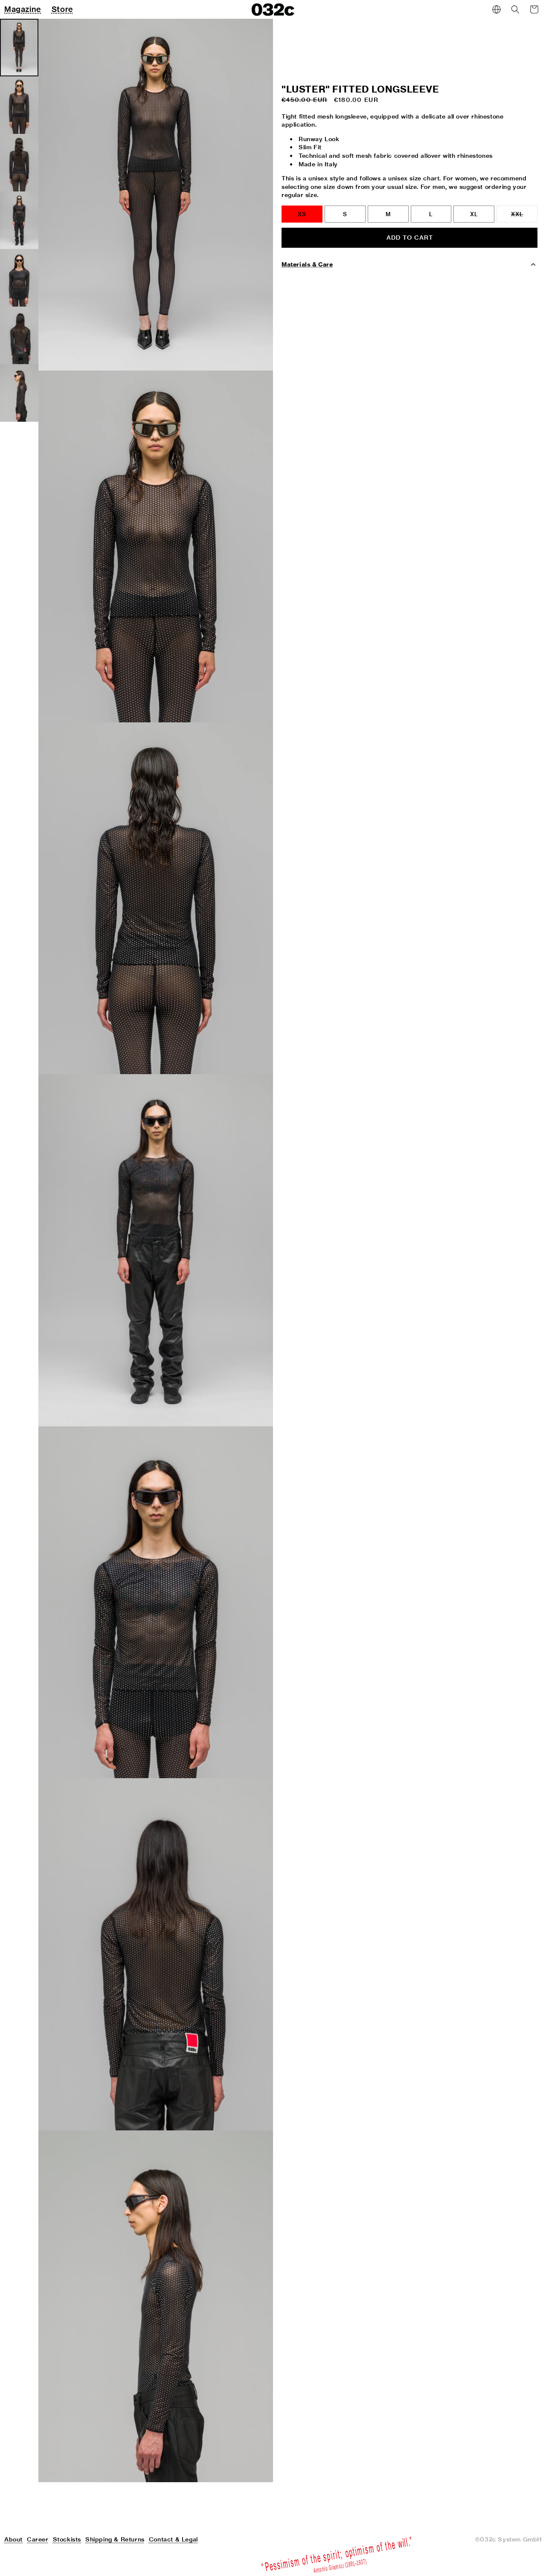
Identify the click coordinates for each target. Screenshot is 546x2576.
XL (474, 214)
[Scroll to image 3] (19, 163)
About (13, 2539)
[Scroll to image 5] (19, 278)
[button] (515, 9)
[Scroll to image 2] (19, 105)
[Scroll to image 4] (19, 220)
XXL (524, 217)
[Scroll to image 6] (19, 335)
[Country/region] (497, 9)
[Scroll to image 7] (19, 393)
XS (302, 214)
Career (38, 2539)
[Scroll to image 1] (19, 48)
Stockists (67, 2539)
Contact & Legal (173, 2539)
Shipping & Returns (115, 2539)
